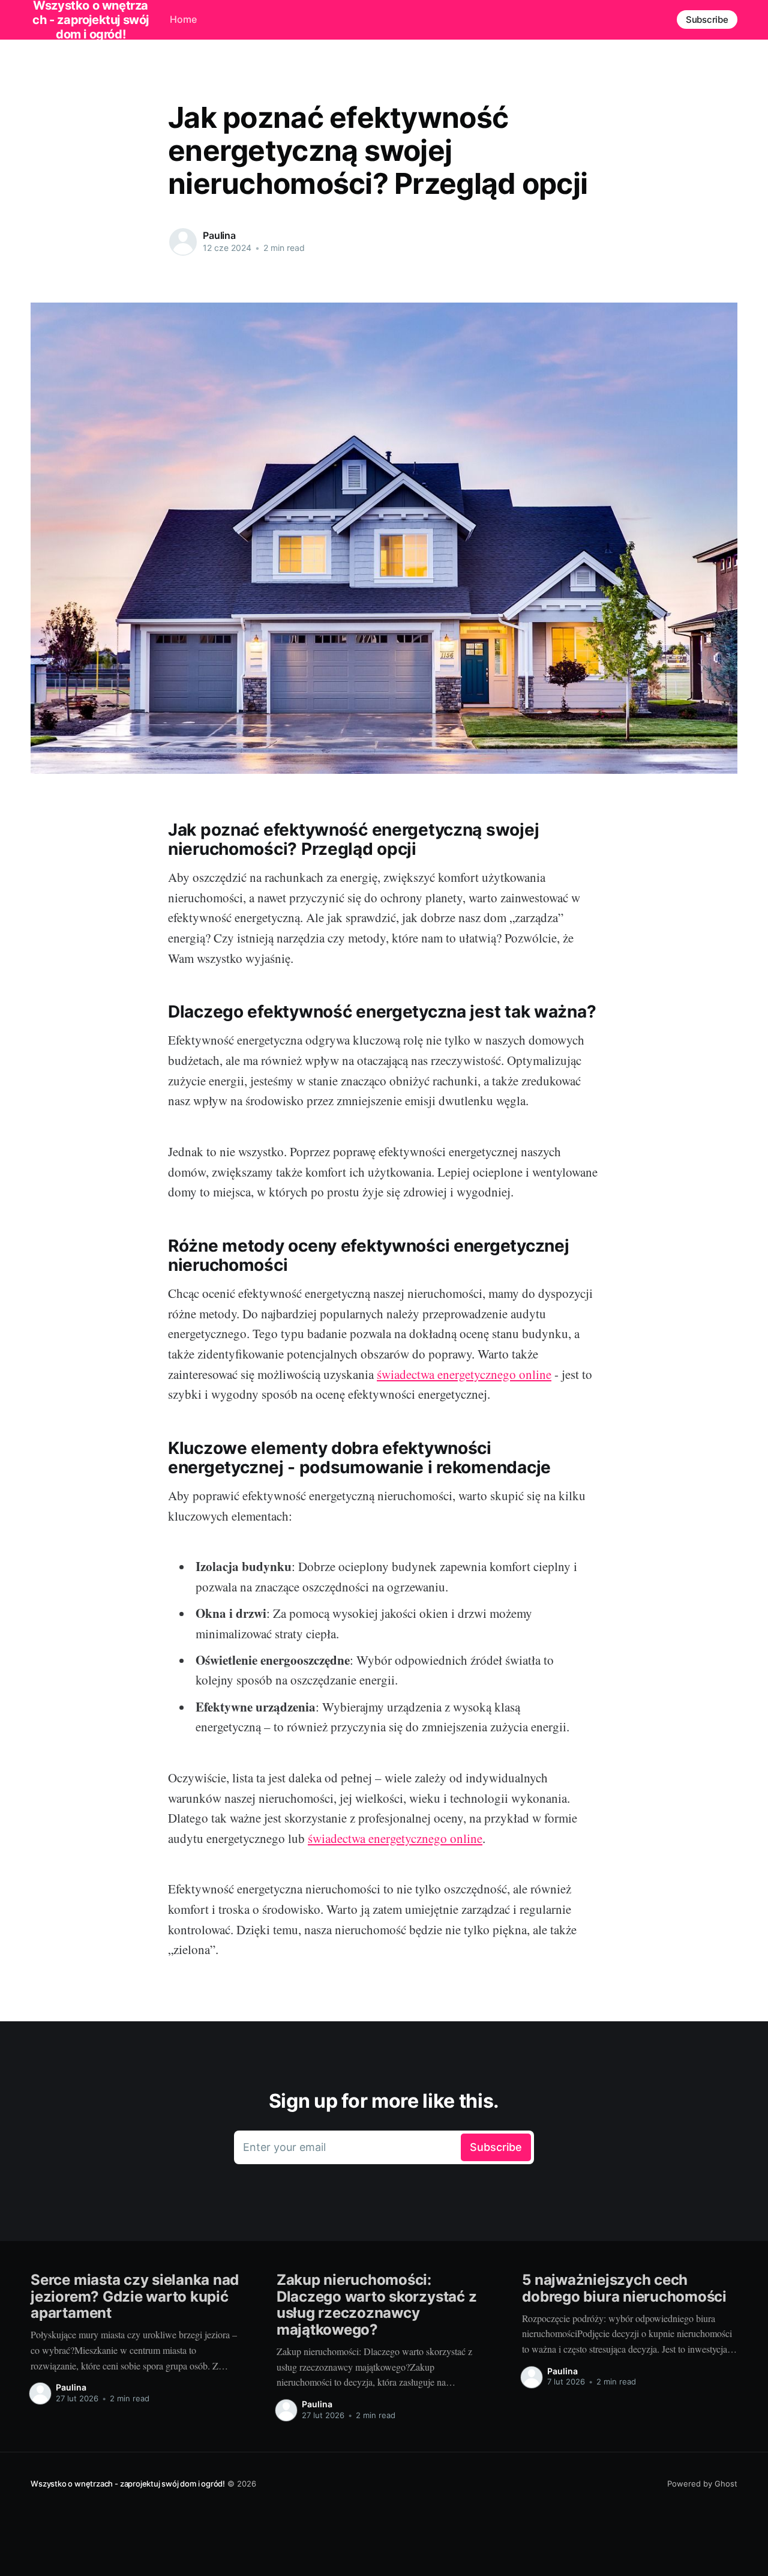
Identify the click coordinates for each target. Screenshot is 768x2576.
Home (183, 19)
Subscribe (707, 20)
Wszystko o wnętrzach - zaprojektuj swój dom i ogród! (128, 2484)
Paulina (219, 235)
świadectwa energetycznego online (464, 1374)
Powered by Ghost (702, 2484)
